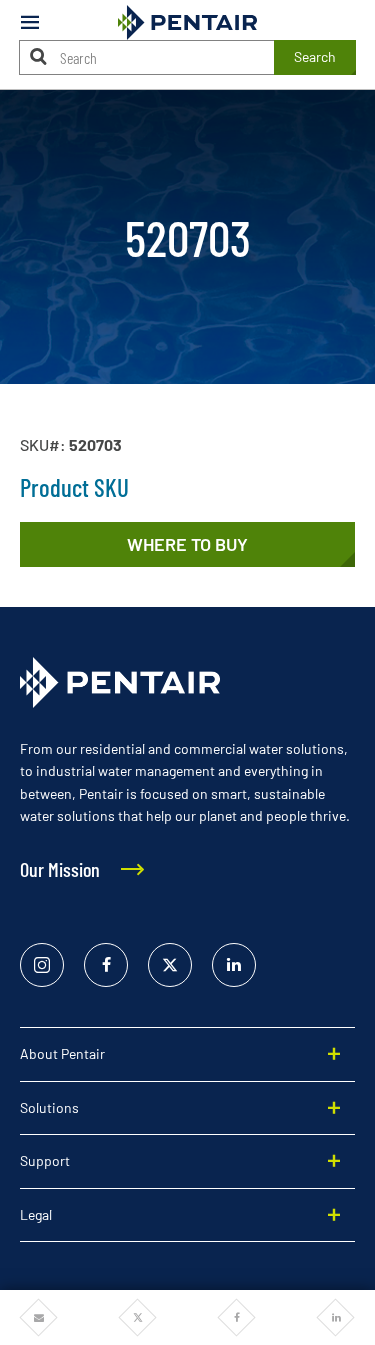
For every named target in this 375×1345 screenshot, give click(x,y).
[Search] (39, 56)
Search (315, 56)
